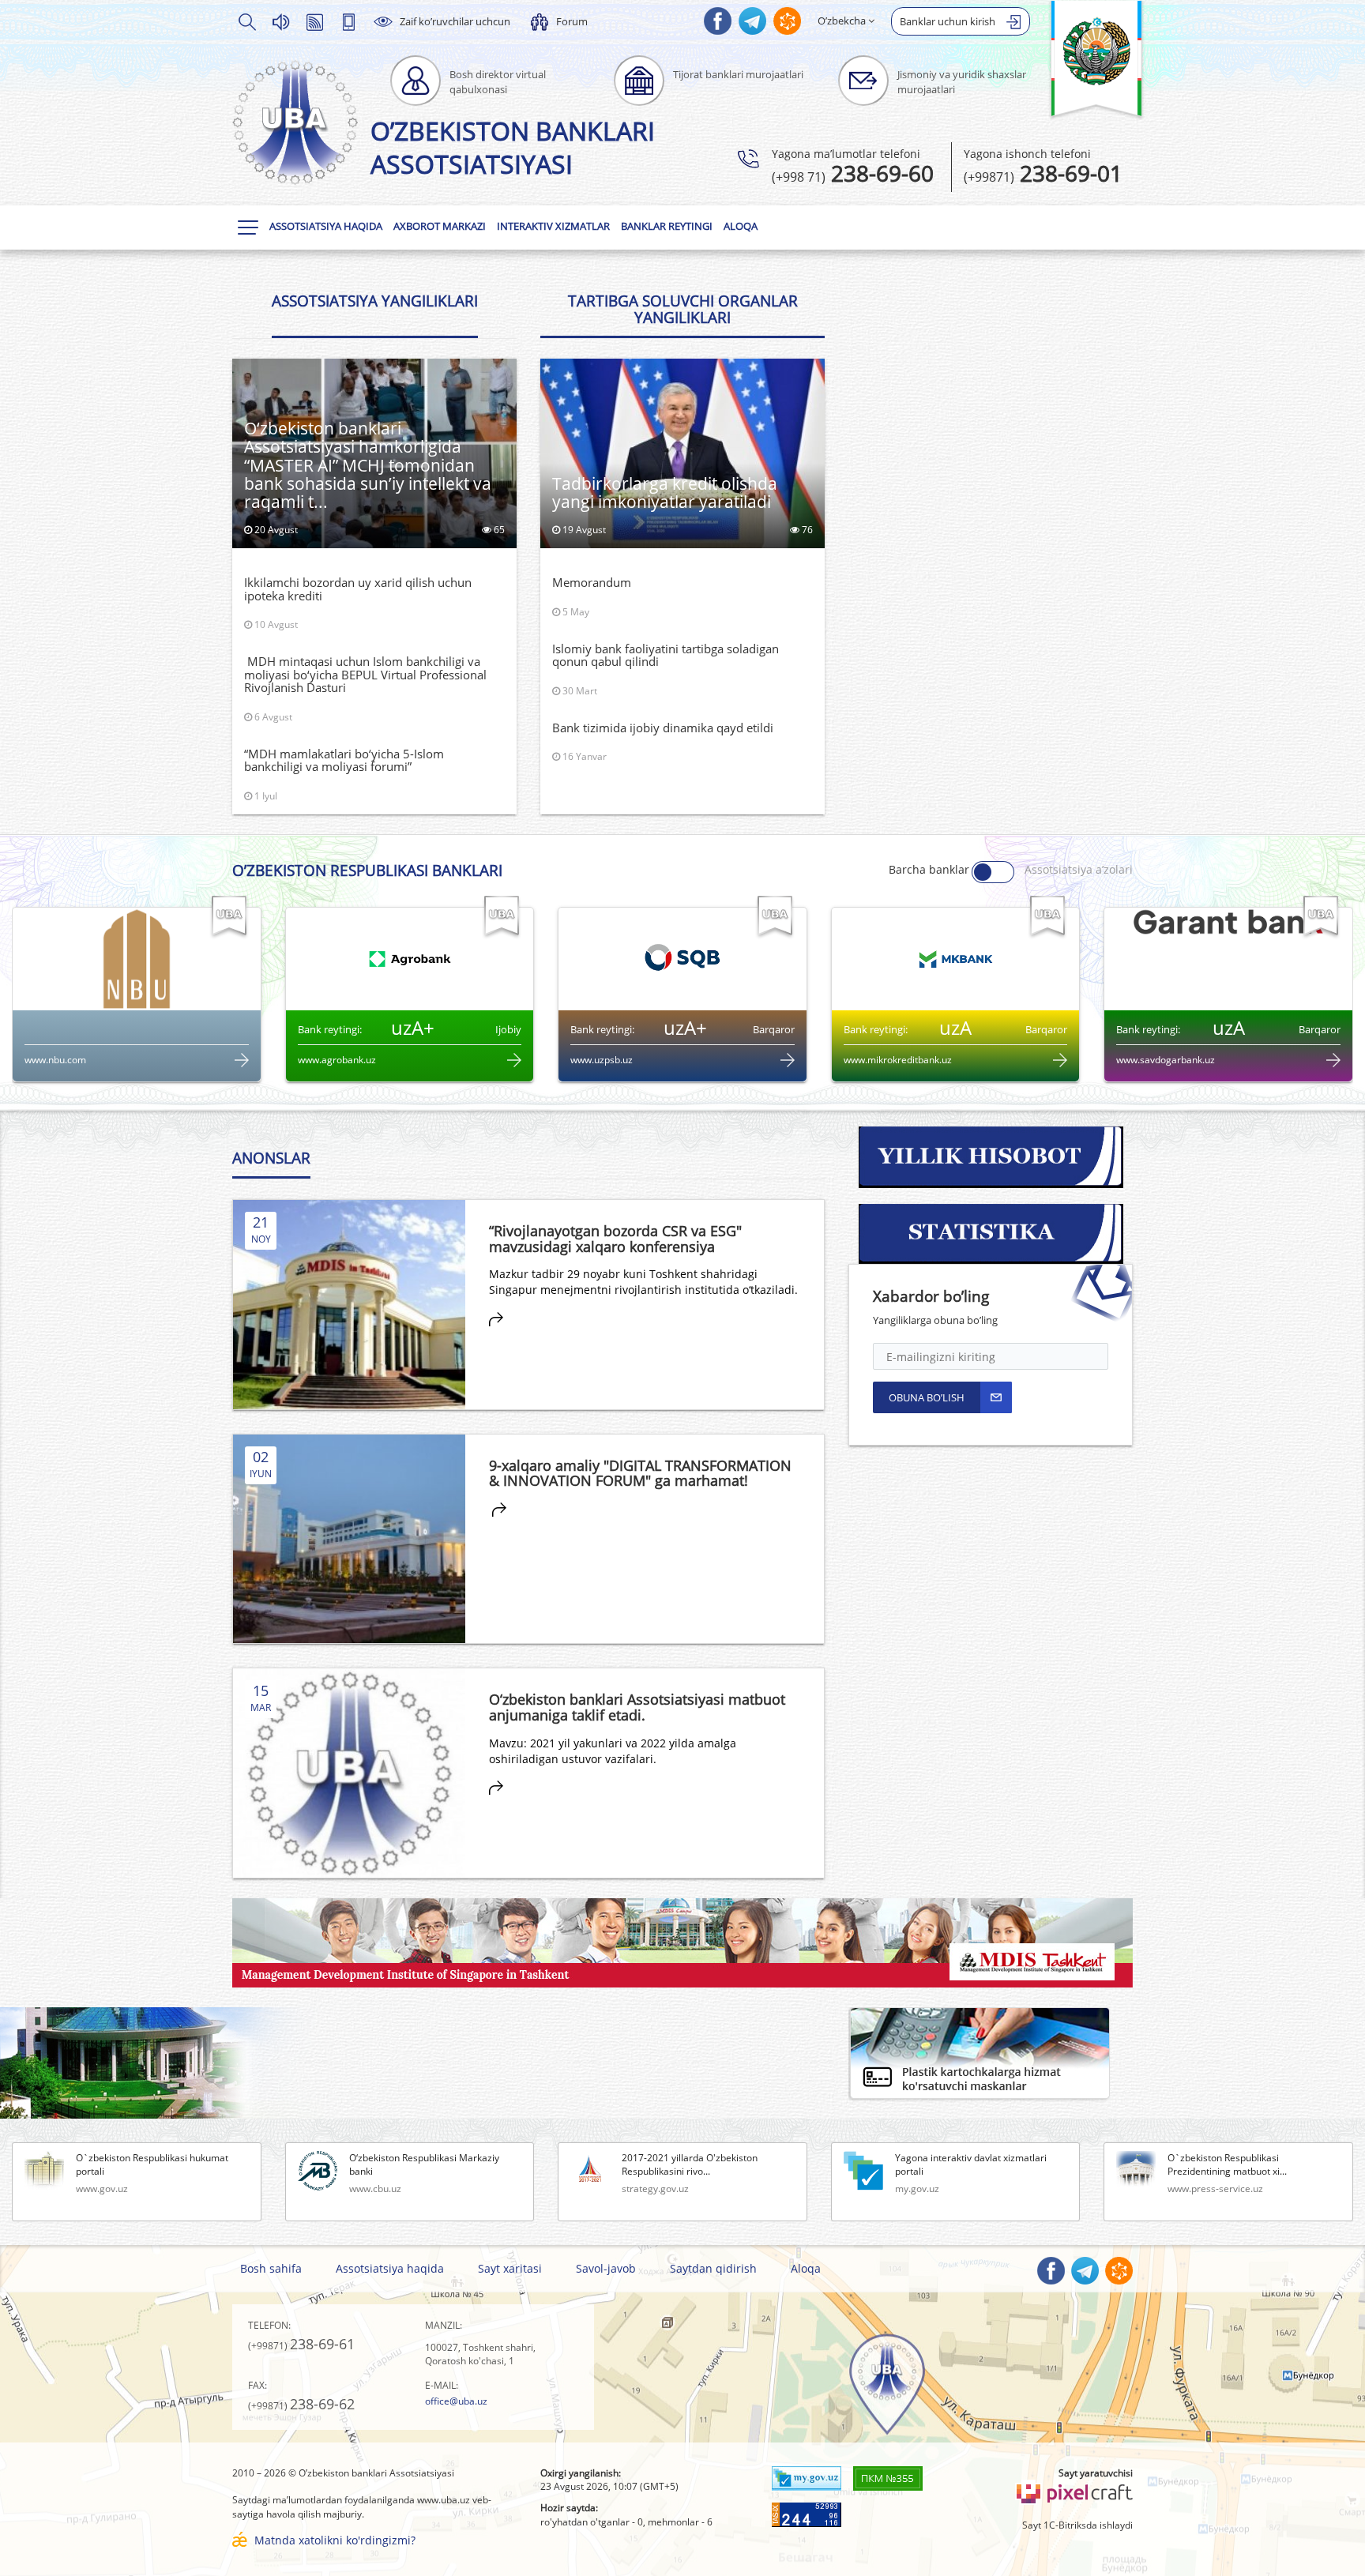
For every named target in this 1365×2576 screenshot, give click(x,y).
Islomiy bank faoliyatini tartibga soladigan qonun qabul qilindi (666, 655)
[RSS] (314, 21)
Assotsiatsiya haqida (326, 226)
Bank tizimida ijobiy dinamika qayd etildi (663, 728)
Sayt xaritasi (510, 2268)
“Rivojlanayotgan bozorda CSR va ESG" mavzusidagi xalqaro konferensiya (615, 1239)
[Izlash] (246, 21)
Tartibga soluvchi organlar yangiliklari (683, 309)
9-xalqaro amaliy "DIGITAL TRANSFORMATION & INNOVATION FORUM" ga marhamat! (640, 1473)
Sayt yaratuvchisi (1096, 2473)
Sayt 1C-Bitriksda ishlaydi (1077, 2525)
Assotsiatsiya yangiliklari (375, 301)
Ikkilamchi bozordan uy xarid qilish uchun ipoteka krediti (358, 589)
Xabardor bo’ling (931, 1296)
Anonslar (271, 1158)
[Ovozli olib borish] (280, 21)
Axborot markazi (440, 226)
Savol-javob (606, 2268)
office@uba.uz (456, 2401)
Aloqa (741, 226)
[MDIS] (682, 1941)
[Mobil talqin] (348, 21)
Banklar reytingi (667, 226)
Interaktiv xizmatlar (553, 226)
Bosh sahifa (271, 2268)
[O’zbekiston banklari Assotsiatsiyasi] (295, 122)
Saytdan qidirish (713, 2268)
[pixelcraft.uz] (1074, 2491)
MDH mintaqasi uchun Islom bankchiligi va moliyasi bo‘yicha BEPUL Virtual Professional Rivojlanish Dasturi (365, 674)
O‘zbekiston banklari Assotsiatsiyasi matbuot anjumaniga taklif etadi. (637, 1707)
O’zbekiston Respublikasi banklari (367, 871)
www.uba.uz (444, 2500)
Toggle (993, 872)
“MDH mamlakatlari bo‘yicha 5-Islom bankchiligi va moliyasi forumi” (344, 760)
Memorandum (592, 582)
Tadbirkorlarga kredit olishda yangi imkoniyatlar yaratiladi (665, 493)
